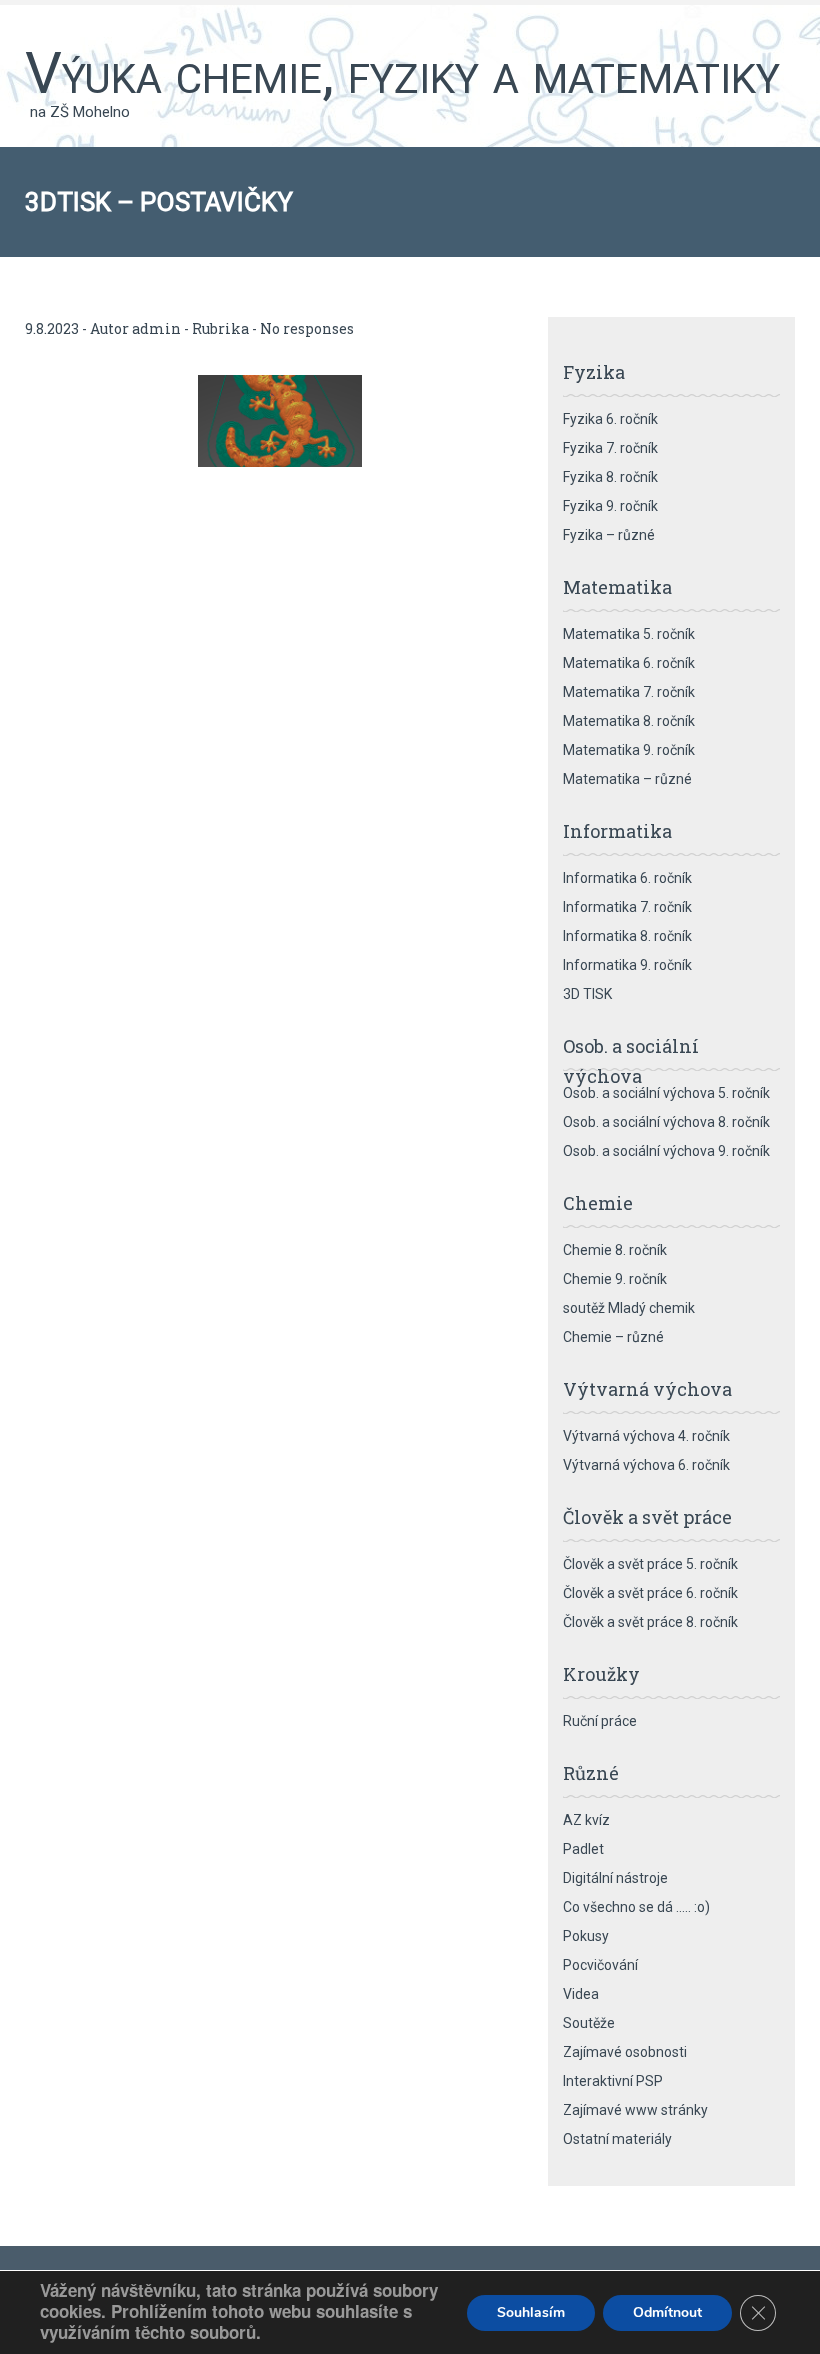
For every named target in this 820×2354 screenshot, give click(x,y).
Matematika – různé (627, 779)
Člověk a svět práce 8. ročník (650, 1622)
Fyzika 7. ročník (610, 448)
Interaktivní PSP (613, 2081)
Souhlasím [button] (531, 2312)
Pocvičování (600, 1965)
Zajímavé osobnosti (625, 2052)
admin (156, 328)
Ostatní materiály (617, 2139)
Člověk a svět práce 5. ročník (650, 1564)
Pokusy (586, 1936)
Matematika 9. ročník (629, 750)
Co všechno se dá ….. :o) (636, 1907)
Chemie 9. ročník (615, 1279)
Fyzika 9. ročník (610, 506)
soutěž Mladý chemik (629, 1308)
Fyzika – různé (609, 535)
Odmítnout (667, 2312)
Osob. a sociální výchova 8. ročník (666, 1122)
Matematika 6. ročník (629, 663)
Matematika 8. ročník (629, 721)
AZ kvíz (586, 1820)
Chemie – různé (613, 1337)
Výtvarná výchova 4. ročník (646, 1436)
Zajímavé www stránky (635, 2110)
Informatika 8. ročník (627, 936)
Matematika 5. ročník (629, 634)
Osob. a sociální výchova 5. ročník (666, 1093)
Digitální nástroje (615, 1878)
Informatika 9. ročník (627, 965)
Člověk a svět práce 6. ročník (650, 1593)
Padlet (583, 1849)
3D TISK (587, 994)
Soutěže (589, 2023)
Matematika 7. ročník (629, 692)
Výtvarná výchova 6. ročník (646, 1465)
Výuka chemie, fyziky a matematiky (402, 73)
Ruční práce (600, 1721)
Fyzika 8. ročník (610, 477)
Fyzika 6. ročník (610, 419)
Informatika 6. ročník (627, 878)
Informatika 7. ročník (627, 907)
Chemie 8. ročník (615, 1250)
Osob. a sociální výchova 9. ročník (666, 1151)
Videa (581, 1994)
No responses (307, 328)
